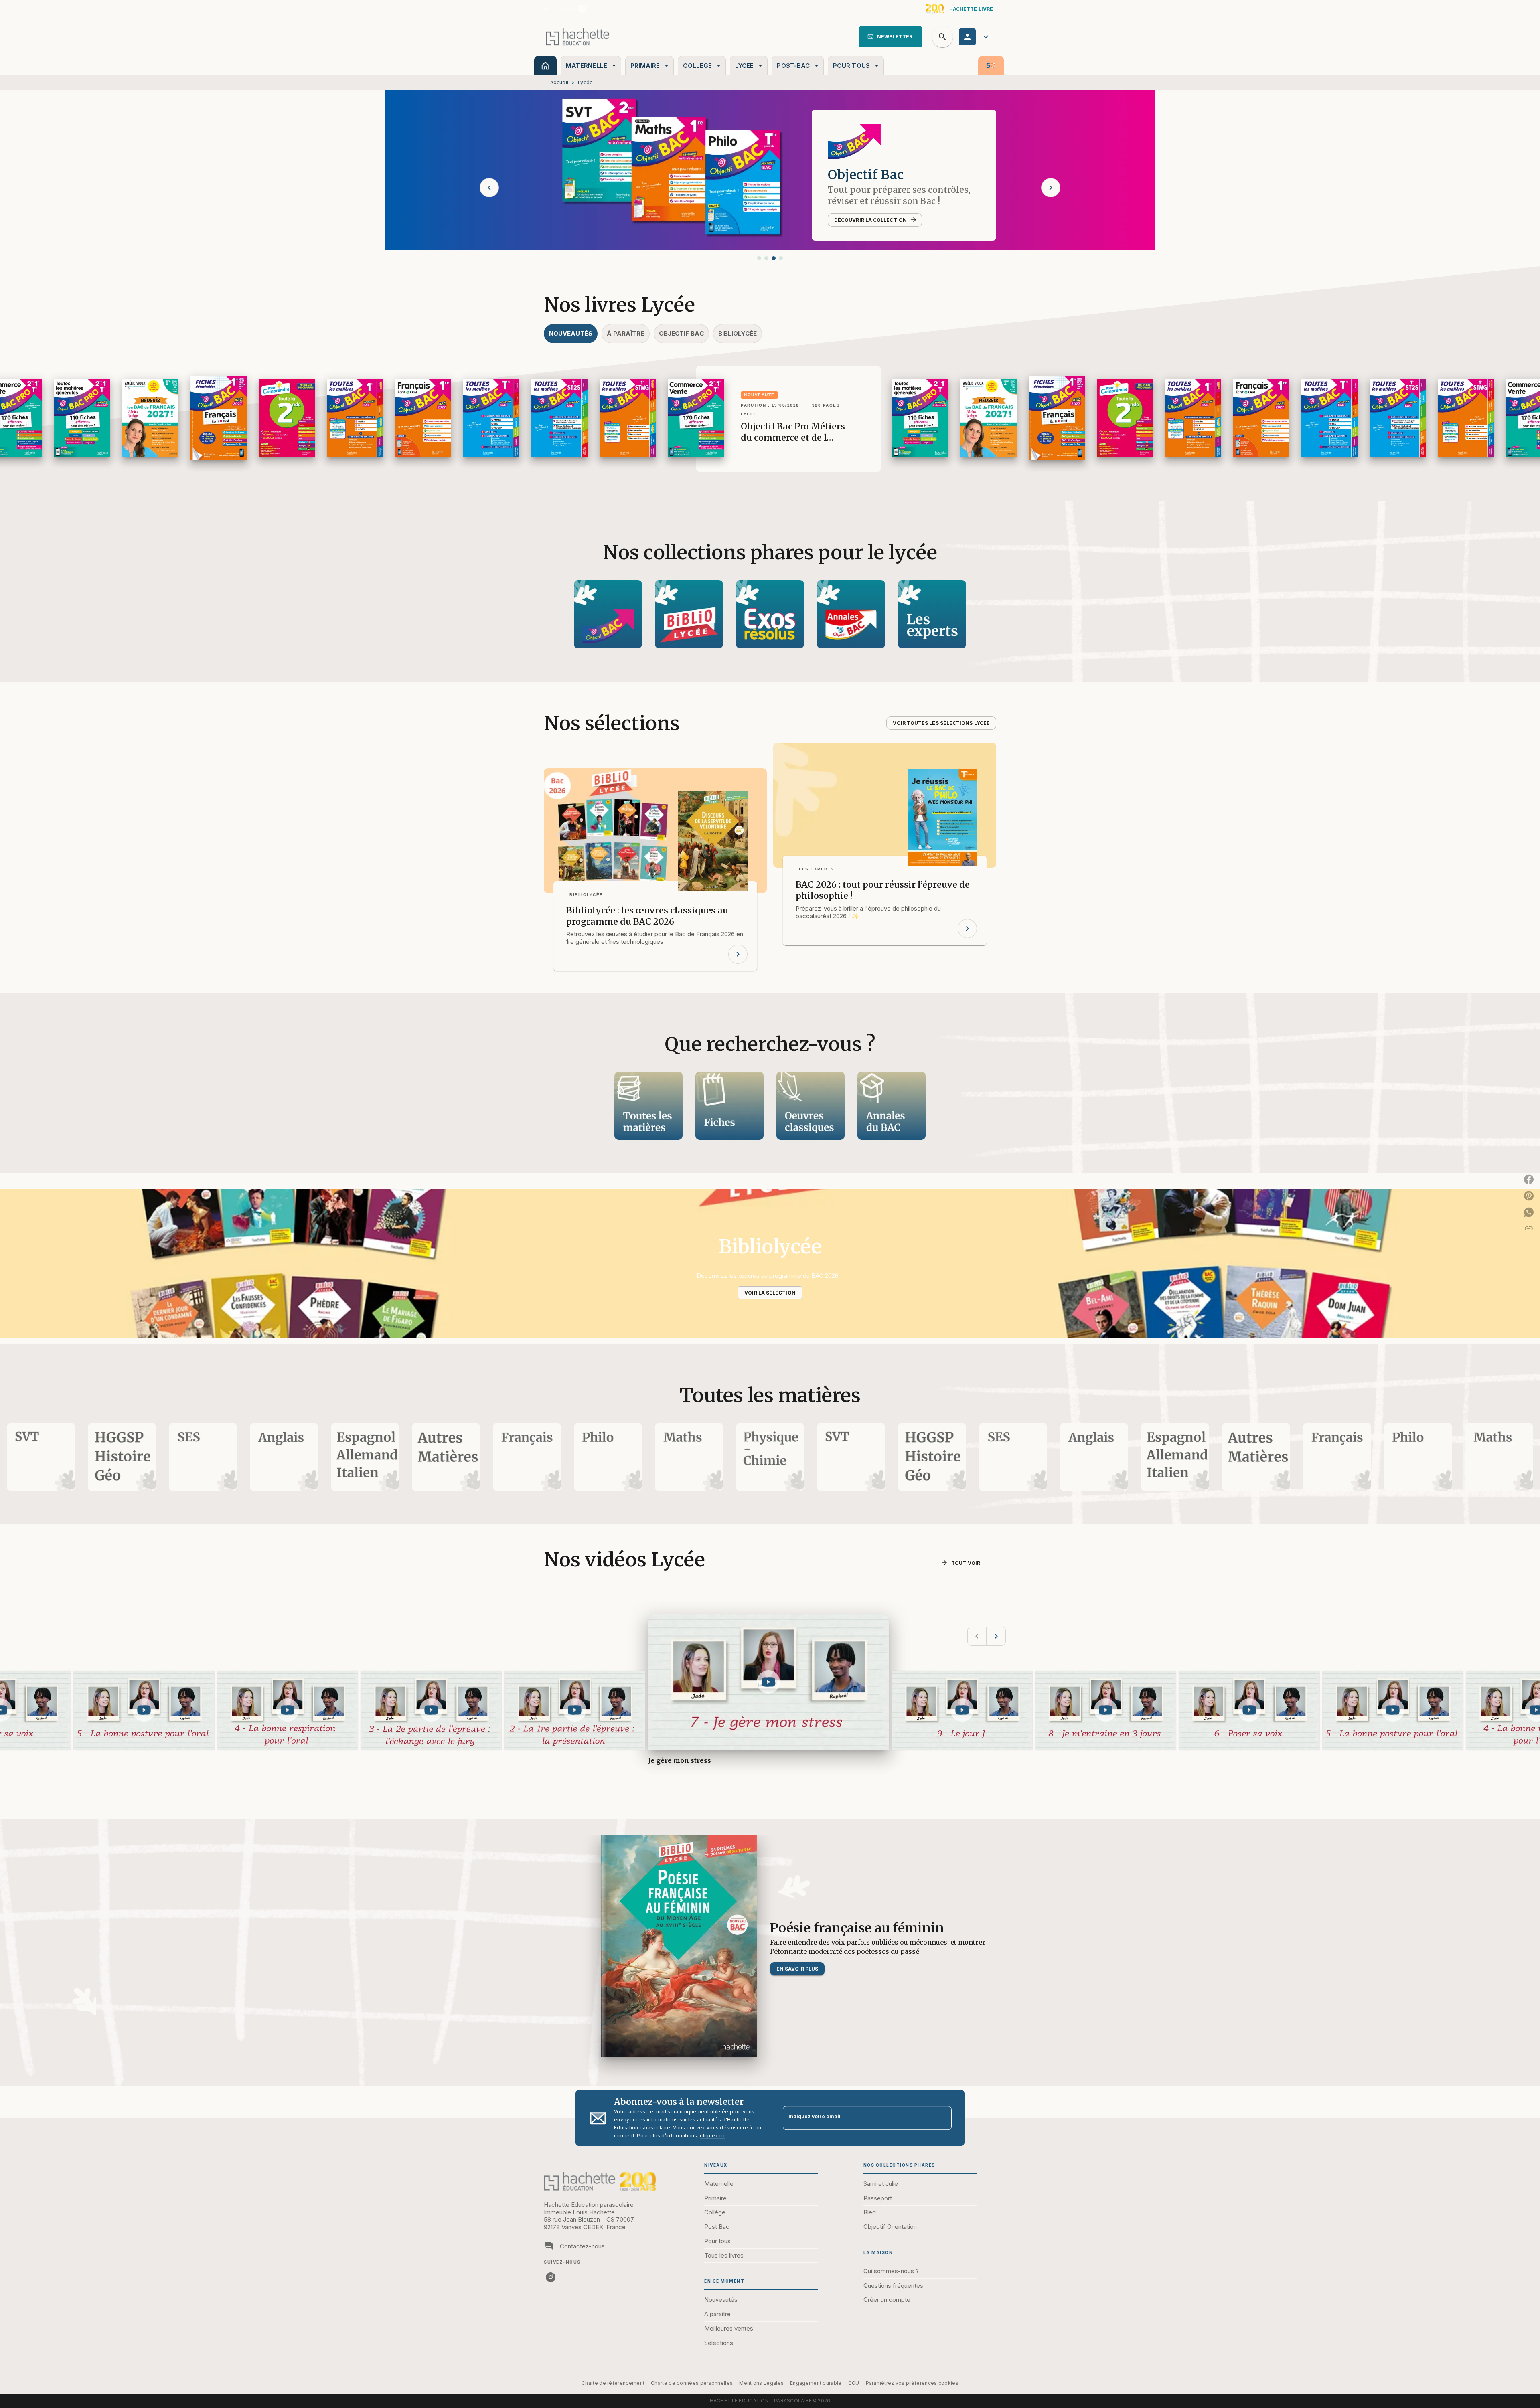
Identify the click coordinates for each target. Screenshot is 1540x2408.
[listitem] (582, 9)
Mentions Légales (761, 2383)
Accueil (559, 82)
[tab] (545, 66)
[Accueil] (577, 37)
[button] (891, 37)
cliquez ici (712, 2136)
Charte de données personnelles (692, 2383)
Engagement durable (816, 2383)
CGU (854, 2383)
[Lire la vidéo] (144, 1710)
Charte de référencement (613, 2383)
